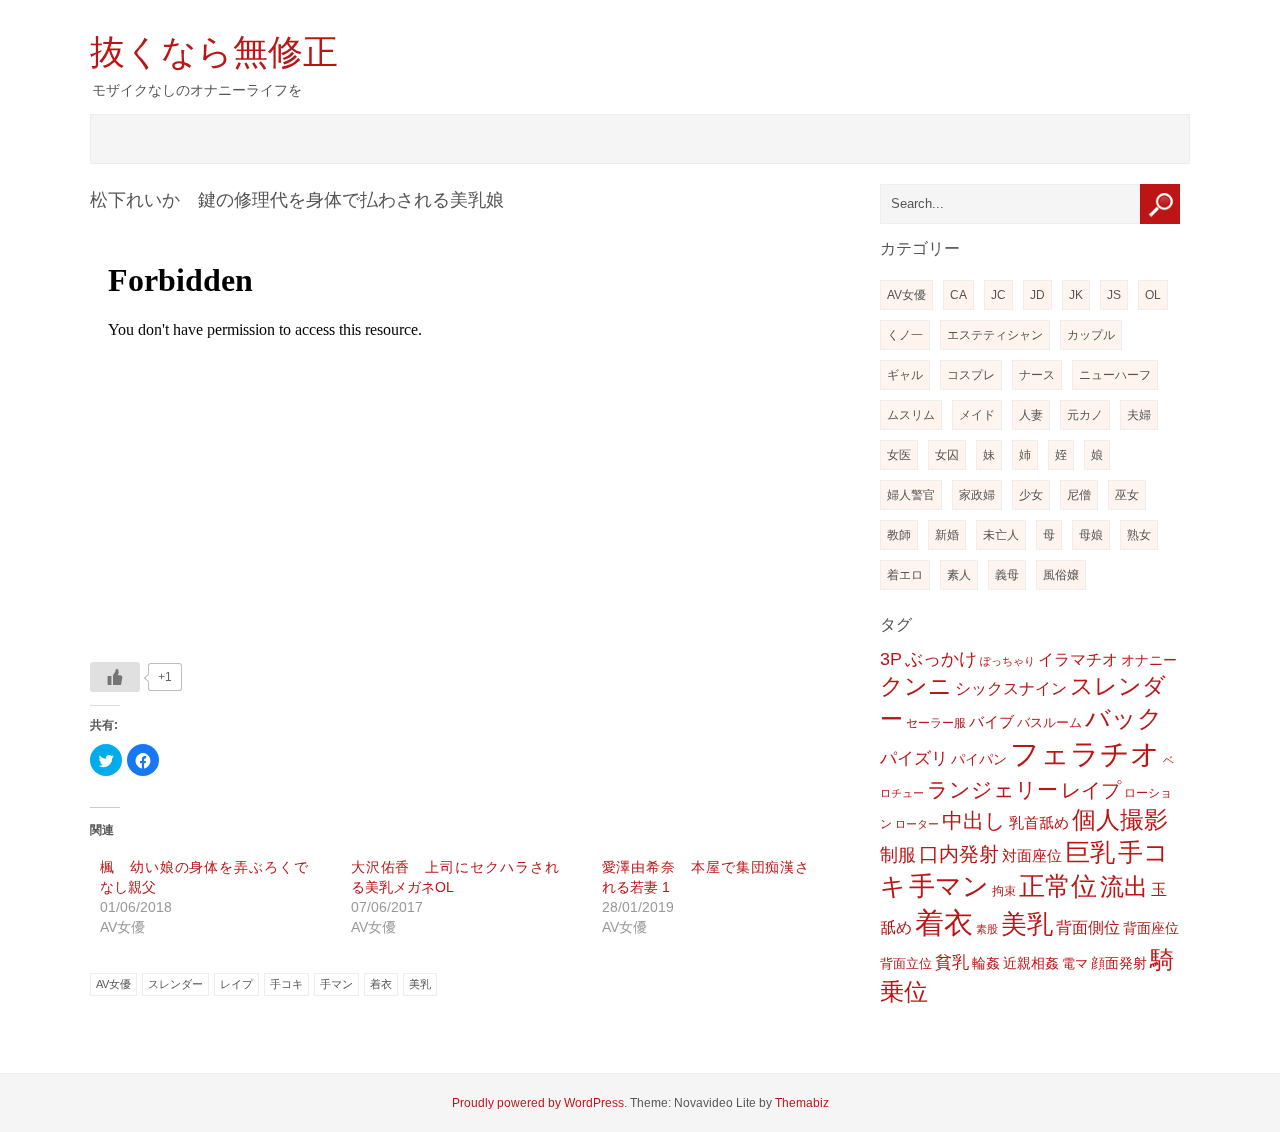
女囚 (947, 455)
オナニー (1149, 660)
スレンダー (175, 984)
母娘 (1091, 535)
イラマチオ (1078, 659)
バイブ (991, 722)
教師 (899, 535)
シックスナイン (1011, 688)
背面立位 (906, 963)
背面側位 (1088, 927)
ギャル (905, 375)
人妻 (1031, 415)
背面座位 (1151, 928)
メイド (977, 415)
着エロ (905, 575)
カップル (1091, 335)
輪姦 (986, 963)
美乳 (420, 984)
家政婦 (977, 495)
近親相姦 (1031, 963)
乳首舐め (1039, 822)
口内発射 (959, 854)
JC (998, 295)
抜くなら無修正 (214, 51)
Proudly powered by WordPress (538, 1103)
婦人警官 (911, 495)
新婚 (947, 535)
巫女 (1127, 495)
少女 (1031, 495)
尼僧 (1079, 495)
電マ (1075, 963)
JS (1114, 295)
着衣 (381, 984)
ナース (1037, 375)
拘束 (1004, 891)
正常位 (1058, 886)
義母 (1007, 575)
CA (958, 295)
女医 (899, 455)
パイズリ (914, 758)
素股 (987, 929)
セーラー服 (936, 723)
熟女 (1139, 535)
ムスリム (911, 415)
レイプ (236, 984)
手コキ (286, 984)
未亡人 (1001, 535)
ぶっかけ (941, 658)
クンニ (916, 686)
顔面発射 (1119, 963)
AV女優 (113, 984)
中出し (974, 820)
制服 (898, 855)
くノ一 (905, 335)
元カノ (1085, 415)
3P (891, 659)
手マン (336, 984)
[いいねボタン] (115, 677)
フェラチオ (1085, 753)
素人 (959, 575)
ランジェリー (992, 790)
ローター (917, 824)
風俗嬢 (1061, 575)
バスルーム (1049, 722)
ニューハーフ (1115, 375)
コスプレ (971, 375)
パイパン (979, 759)
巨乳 (1090, 852)
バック (1124, 718)
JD (1037, 295)
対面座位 (1032, 856)
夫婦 (1139, 415)
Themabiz (802, 1103)
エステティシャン (995, 335)
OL (1153, 295)
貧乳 (952, 962)
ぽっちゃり (1007, 661)
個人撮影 (1120, 819)
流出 (1124, 886)
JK (1076, 295)
